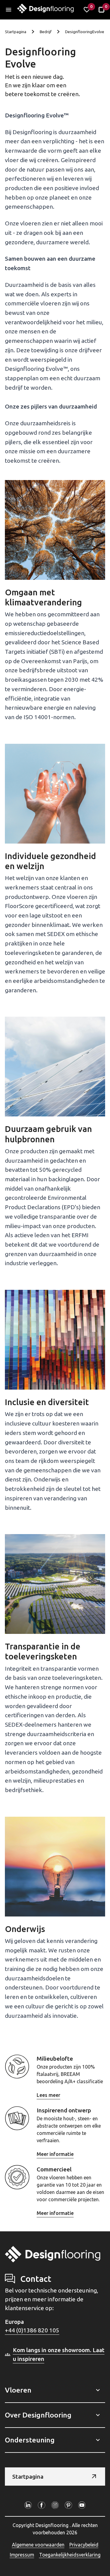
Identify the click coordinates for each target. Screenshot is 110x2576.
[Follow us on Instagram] (55, 2505)
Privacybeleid (84, 2545)
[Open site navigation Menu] (9, 10)
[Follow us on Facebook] (42, 2505)
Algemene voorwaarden (38, 2545)
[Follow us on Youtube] (82, 2505)
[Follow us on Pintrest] (68, 2505)
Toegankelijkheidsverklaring (70, 2555)
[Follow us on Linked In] (28, 2505)
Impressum (22, 2555)
